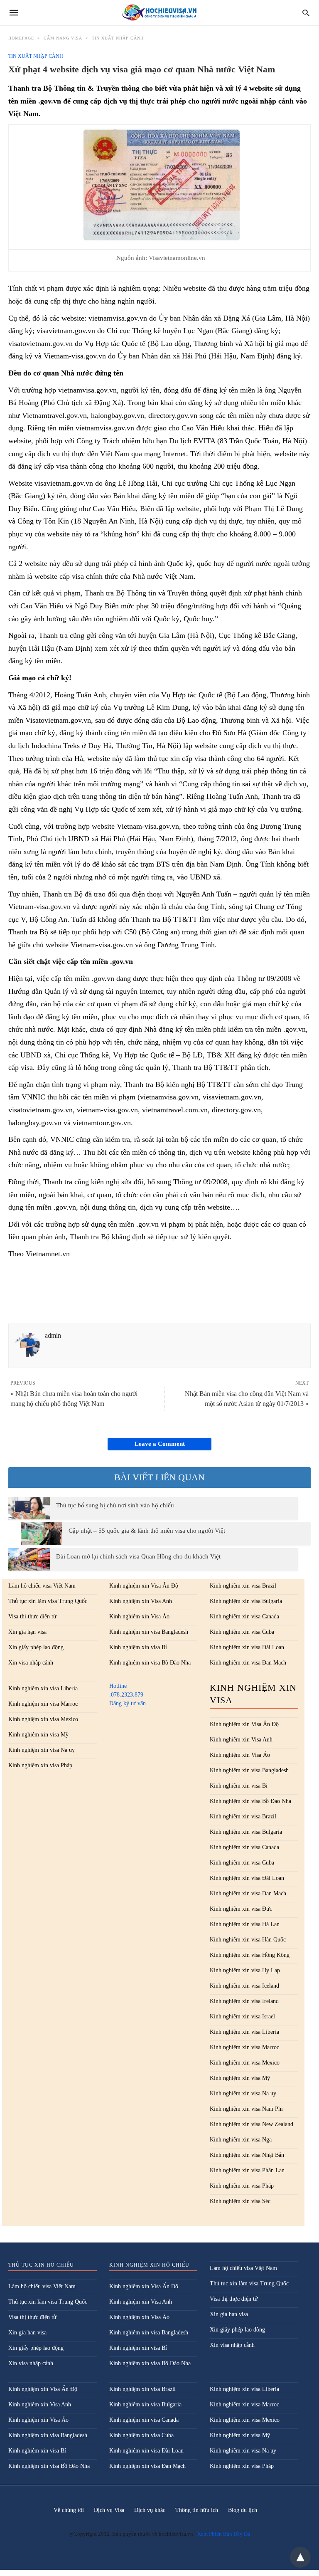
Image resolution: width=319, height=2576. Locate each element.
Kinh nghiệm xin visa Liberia (43, 1688)
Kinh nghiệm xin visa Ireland (244, 2001)
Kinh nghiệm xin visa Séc (240, 2201)
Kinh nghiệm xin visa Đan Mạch (248, 1663)
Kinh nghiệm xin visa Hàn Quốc (248, 1940)
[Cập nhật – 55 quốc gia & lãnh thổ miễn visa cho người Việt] (42, 1534)
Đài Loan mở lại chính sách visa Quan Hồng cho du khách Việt (138, 1556)
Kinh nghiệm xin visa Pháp (40, 1765)
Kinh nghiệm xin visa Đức (241, 1909)
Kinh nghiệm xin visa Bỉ (138, 1647)
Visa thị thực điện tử (32, 1616)
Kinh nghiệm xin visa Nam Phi (246, 2109)
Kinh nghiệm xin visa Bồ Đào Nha (150, 1663)
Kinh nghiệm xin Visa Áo (139, 1616)
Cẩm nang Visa (63, 38)
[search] (306, 13)
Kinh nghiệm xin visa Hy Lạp (245, 1970)
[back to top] (300, 2557)
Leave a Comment (160, 1444)
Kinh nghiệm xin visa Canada (244, 1616)
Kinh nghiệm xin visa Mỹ (38, 1735)
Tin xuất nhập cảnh (118, 38)
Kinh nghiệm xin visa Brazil (243, 1586)
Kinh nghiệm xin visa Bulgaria (246, 1601)
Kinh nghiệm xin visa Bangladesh (149, 1632)
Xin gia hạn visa (27, 1632)
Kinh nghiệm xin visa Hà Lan (245, 1924)
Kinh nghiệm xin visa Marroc (43, 1704)
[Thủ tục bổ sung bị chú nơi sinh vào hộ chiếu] (29, 1508)
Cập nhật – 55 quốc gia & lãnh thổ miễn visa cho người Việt (147, 1531)
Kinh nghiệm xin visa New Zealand (252, 2124)
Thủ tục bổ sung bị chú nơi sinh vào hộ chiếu (115, 1505)
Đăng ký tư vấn (128, 1703)
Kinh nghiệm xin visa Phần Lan (247, 2170)
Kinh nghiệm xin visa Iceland (244, 1986)
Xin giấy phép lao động (36, 1647)
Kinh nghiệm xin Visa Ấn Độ (144, 1586)
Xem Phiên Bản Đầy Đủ (224, 2534)
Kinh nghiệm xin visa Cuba (242, 1632)
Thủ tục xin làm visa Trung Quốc (48, 1601)
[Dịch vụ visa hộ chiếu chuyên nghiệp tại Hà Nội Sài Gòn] (159, 13)
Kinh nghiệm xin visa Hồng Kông (250, 1955)
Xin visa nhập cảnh (31, 1663)
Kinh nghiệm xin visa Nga (241, 2140)
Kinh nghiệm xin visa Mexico (43, 1719)
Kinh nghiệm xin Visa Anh (141, 1601)
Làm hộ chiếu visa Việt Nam (42, 1586)
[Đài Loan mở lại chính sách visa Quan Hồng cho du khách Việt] (29, 1559)
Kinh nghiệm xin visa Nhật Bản (247, 2155)
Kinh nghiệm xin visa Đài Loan (247, 1647)
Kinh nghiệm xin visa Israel (242, 2017)
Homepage (21, 38)
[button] (161, 185)
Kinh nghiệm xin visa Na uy (42, 1750)
